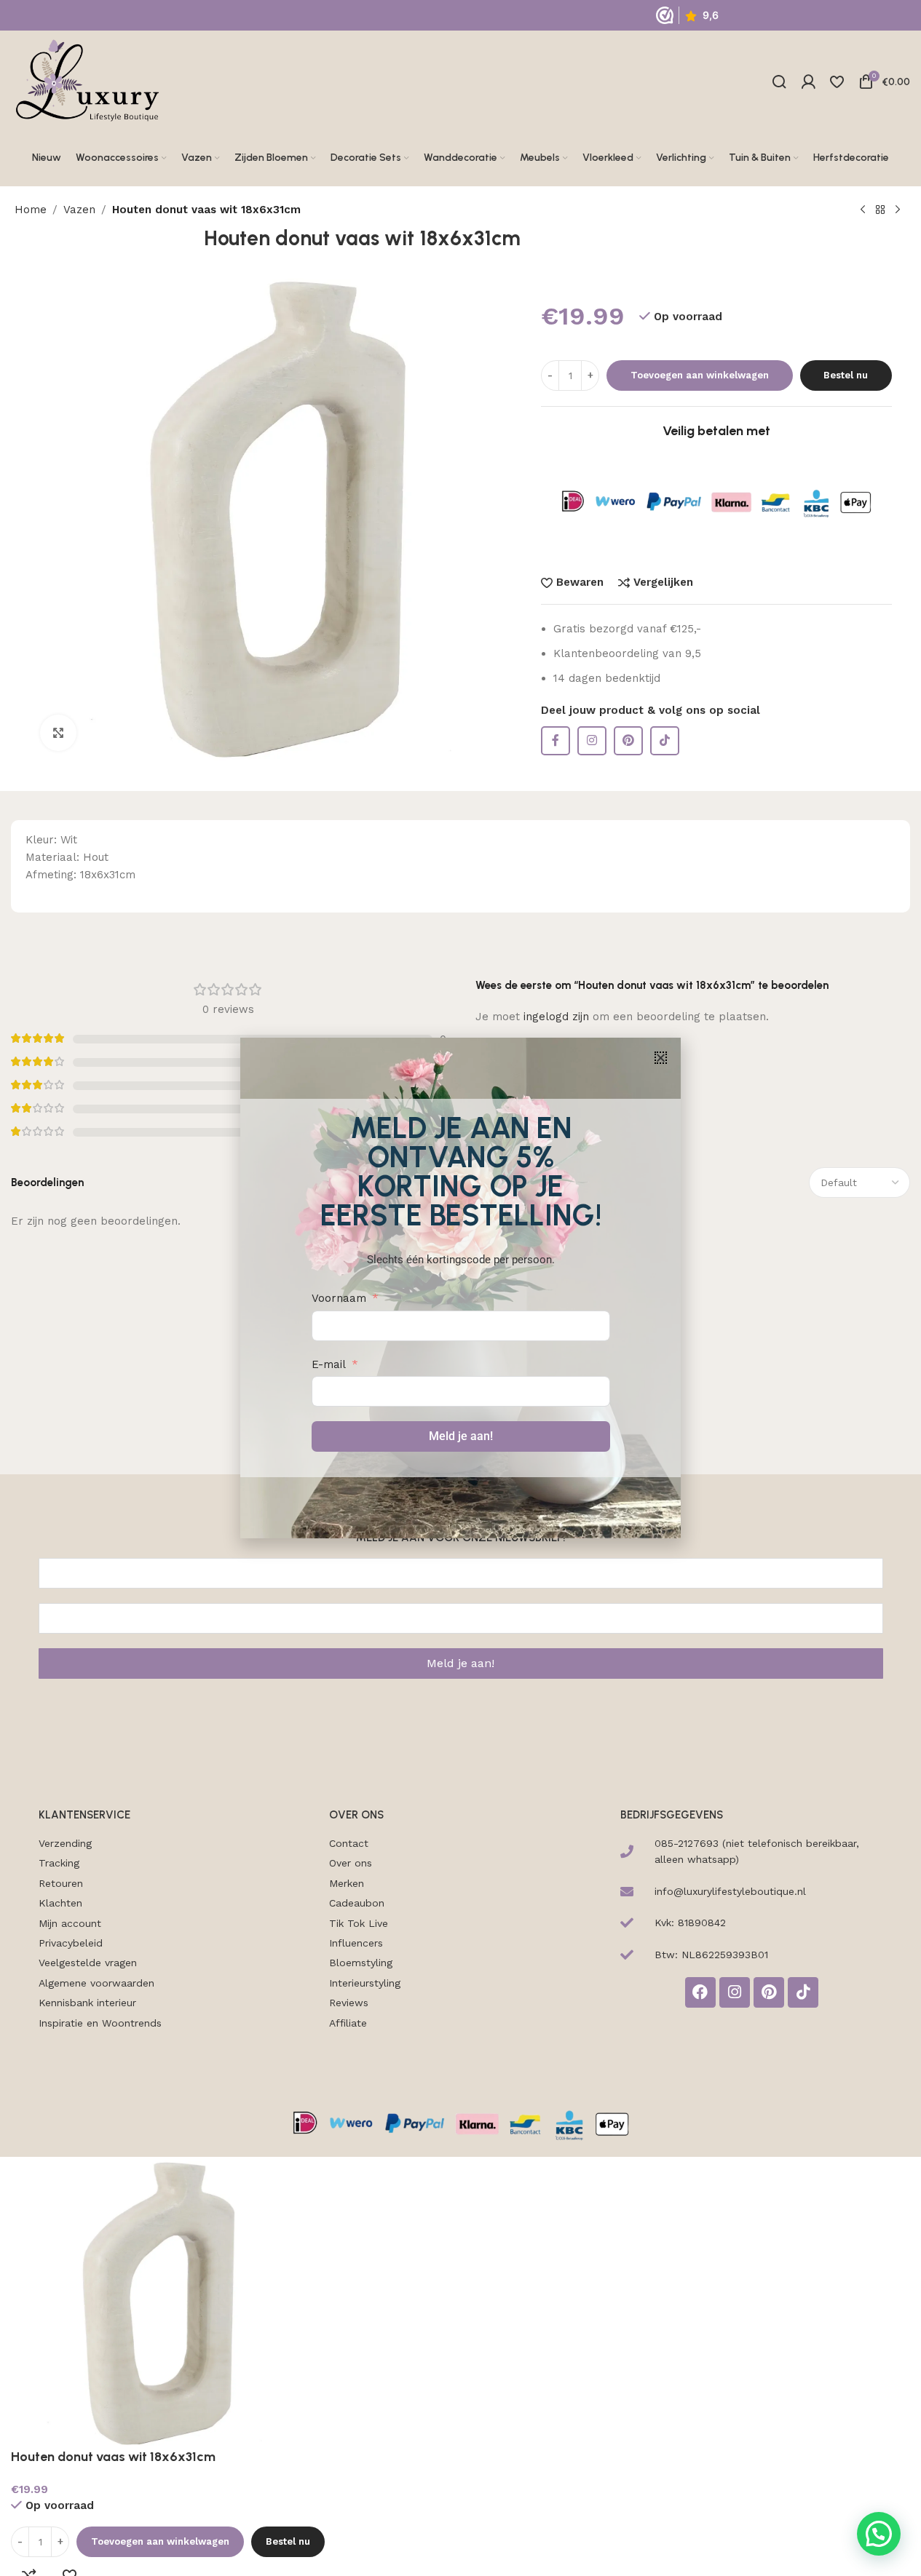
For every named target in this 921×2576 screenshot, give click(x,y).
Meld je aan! (461, 1436)
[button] (661, 1058)
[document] (460, 1288)
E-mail (329, 1364)
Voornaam (339, 1298)
